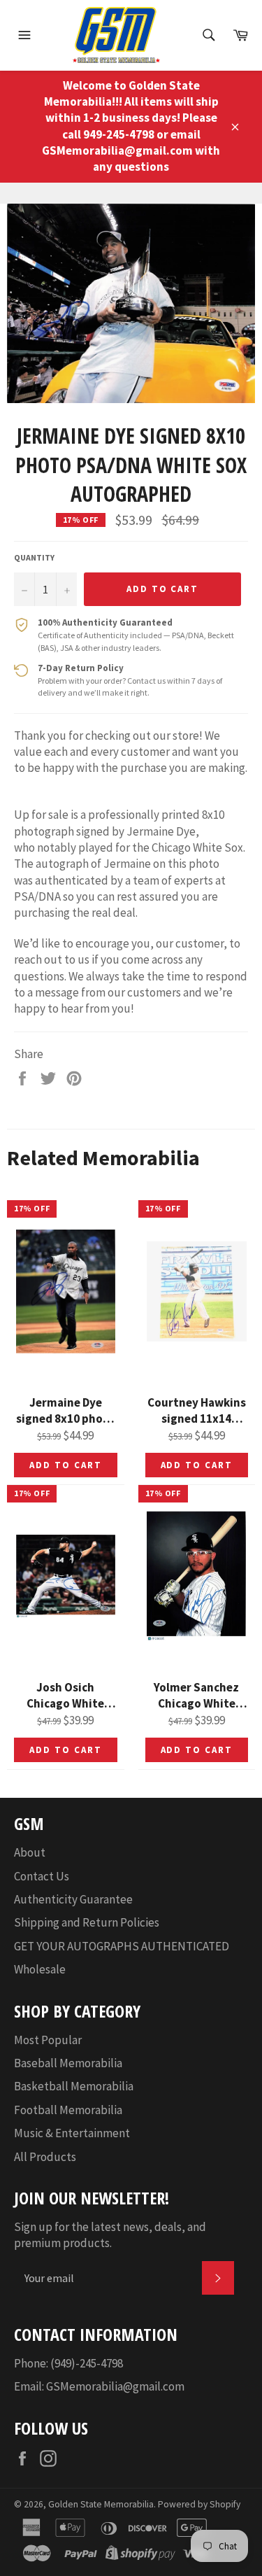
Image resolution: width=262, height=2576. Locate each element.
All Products (45, 2157)
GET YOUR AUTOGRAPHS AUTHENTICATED (122, 1946)
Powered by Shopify (199, 2504)
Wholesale (40, 1969)
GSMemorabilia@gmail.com (115, 2386)
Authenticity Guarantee (73, 1899)
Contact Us (42, 1876)
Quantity (34, 557)
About (30, 1852)
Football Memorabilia (68, 2110)
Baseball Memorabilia (68, 2063)
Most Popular (48, 2040)
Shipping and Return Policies (87, 1922)
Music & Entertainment (72, 2133)
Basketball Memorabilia (74, 2086)
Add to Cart (65, 1465)
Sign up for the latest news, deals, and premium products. (110, 2235)
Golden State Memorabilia (101, 2504)
